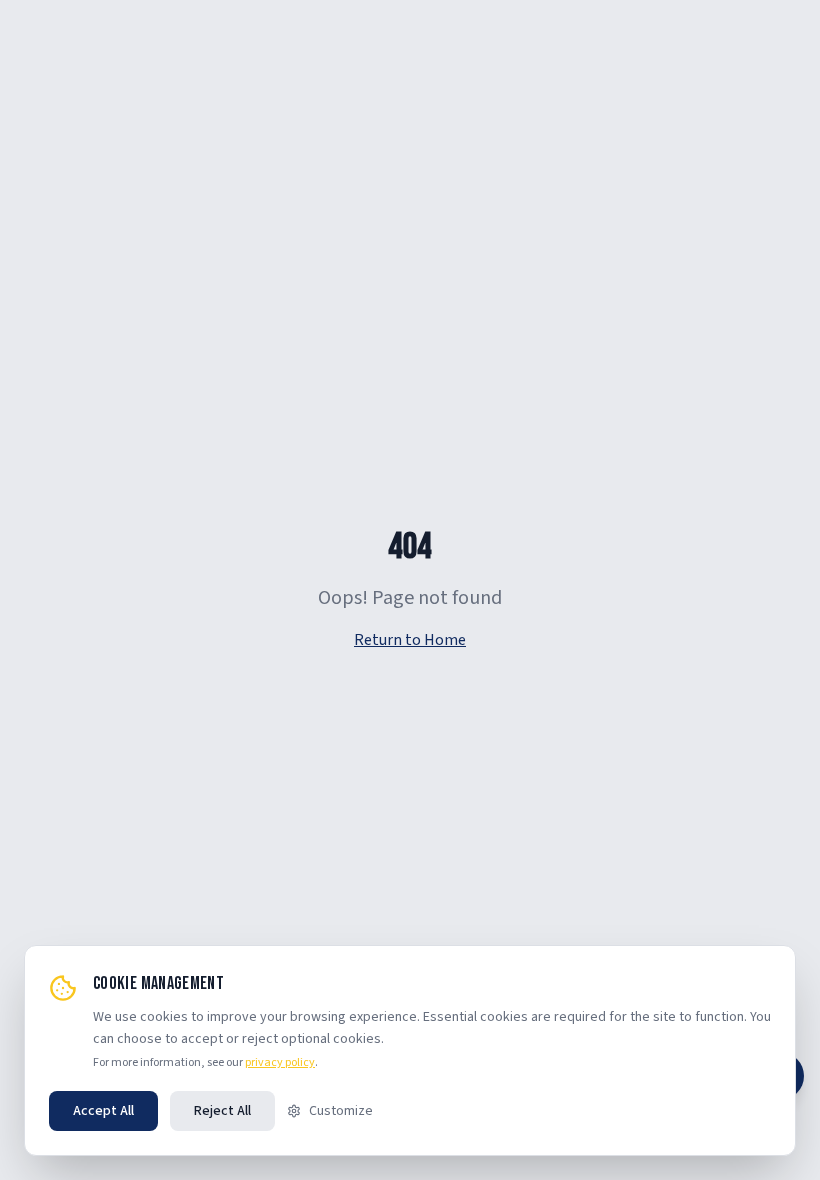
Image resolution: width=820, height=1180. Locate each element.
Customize (341, 1111)
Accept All (103, 1111)
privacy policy (280, 1062)
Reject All (222, 1111)
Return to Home (410, 640)
